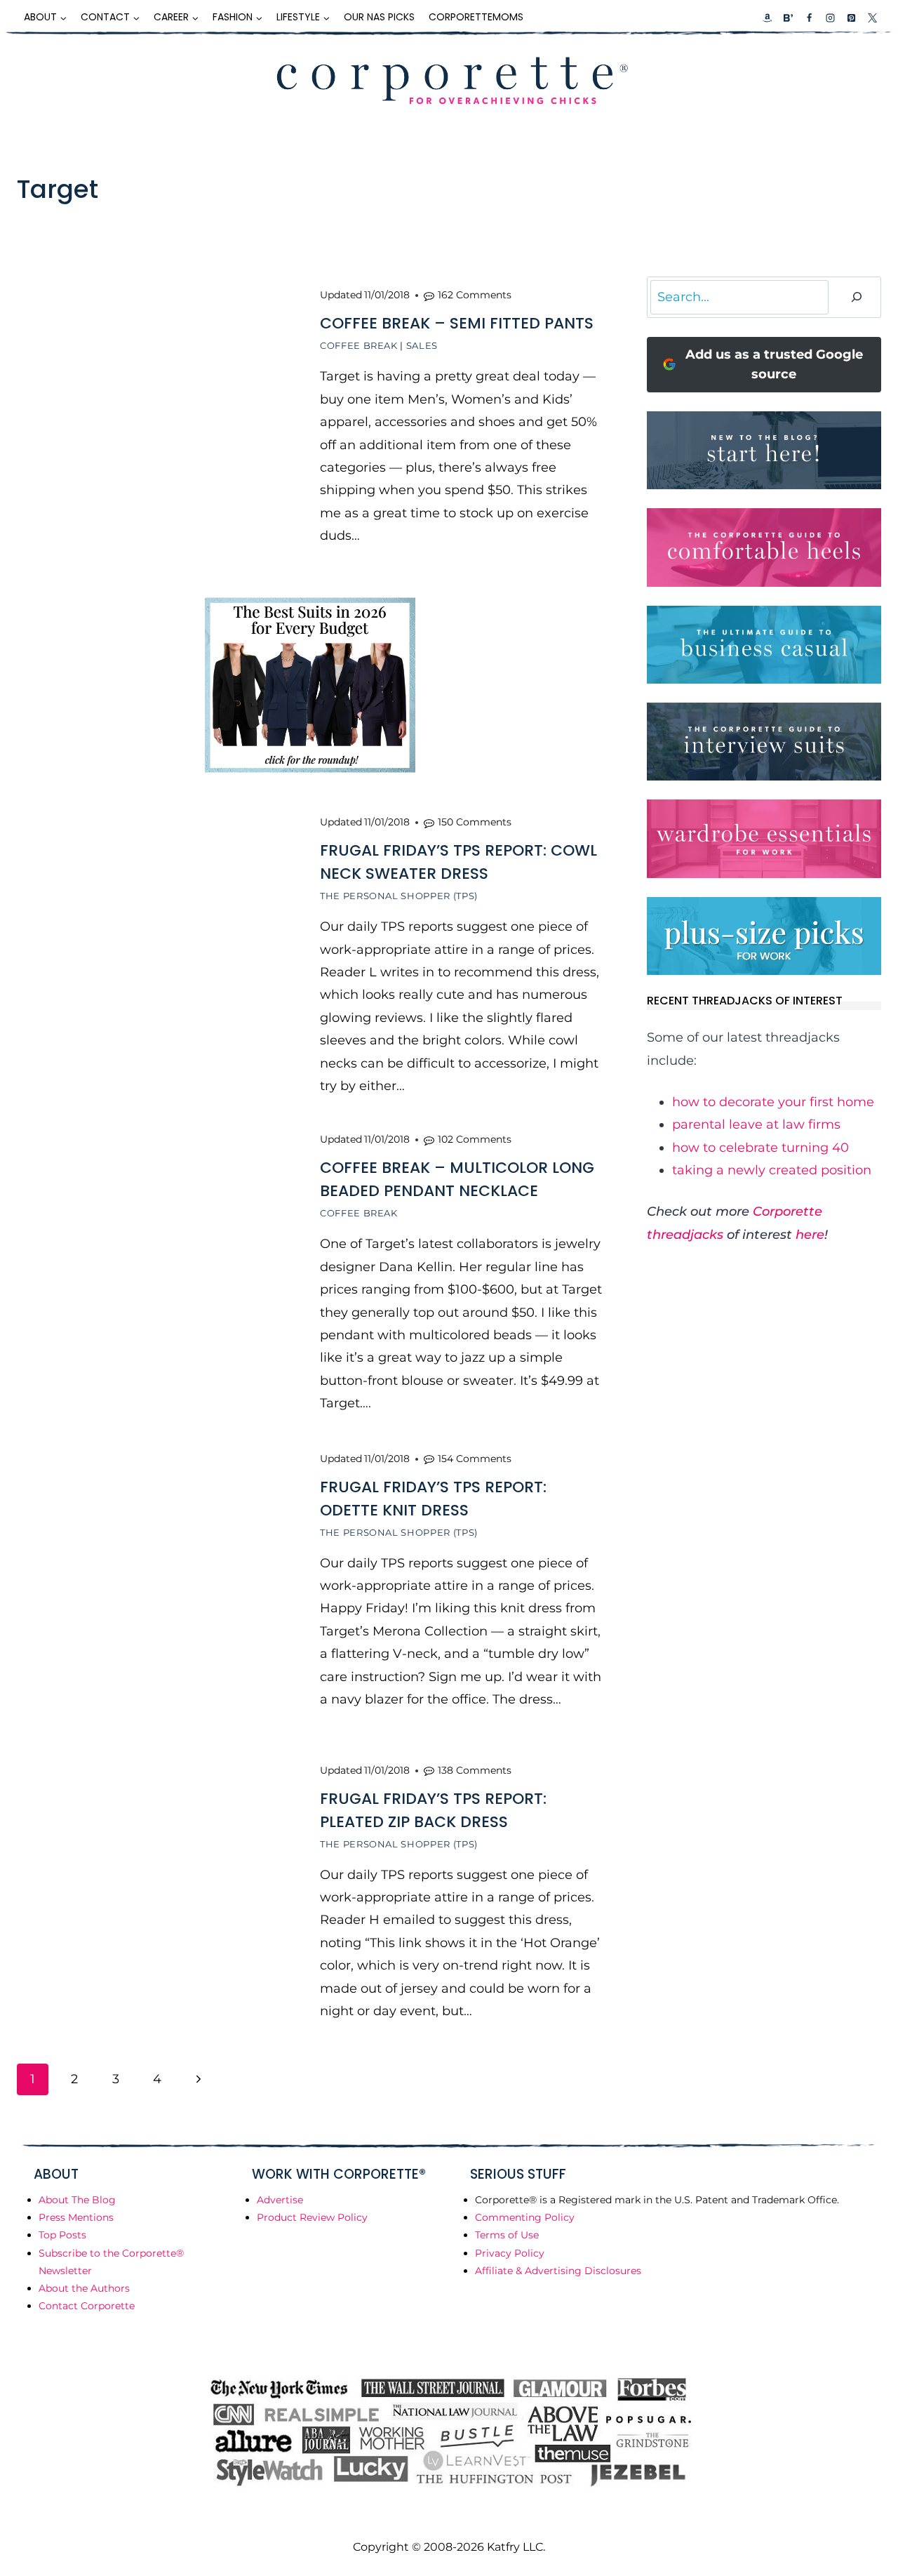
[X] (872, 18)
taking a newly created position (772, 1170)
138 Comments (475, 1770)
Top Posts (62, 2235)
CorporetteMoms (476, 17)
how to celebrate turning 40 (760, 1148)
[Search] (857, 297)
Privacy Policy (510, 2253)
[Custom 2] (788, 18)
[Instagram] (830, 18)
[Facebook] (809, 18)
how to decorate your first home (773, 1102)
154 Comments (475, 1459)
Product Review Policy (312, 2217)
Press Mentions (76, 2217)
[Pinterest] (851, 18)
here (810, 1235)
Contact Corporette (87, 2306)
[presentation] (157, 417)
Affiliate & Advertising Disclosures (558, 2271)
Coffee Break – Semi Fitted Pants (457, 323)
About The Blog (77, 2200)
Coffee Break (359, 345)
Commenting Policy (525, 2217)
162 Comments (475, 295)
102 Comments (475, 1139)
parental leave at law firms (756, 1124)
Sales (422, 345)
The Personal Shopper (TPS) (399, 896)
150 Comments (475, 822)
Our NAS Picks (379, 17)
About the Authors (84, 2288)
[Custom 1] (768, 18)
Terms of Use (507, 2235)
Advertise (280, 2200)
